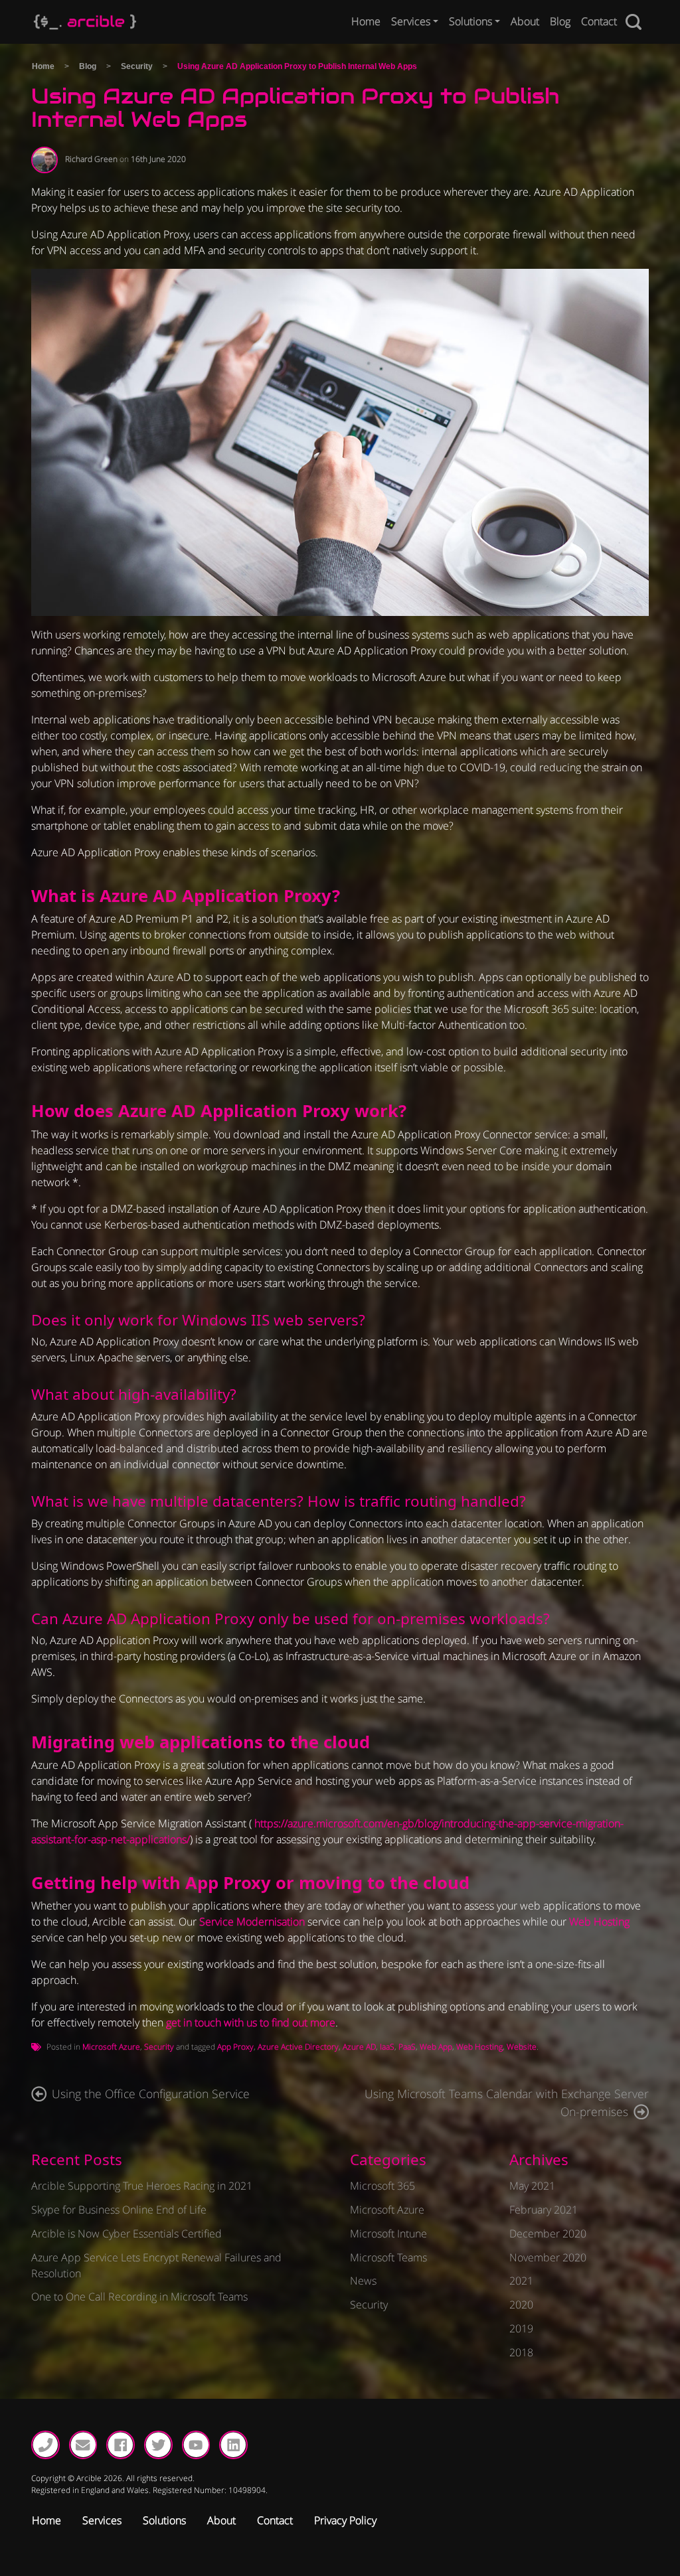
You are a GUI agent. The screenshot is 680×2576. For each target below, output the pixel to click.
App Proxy (235, 2047)
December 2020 (548, 2234)
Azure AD (359, 2047)
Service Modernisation (252, 1922)
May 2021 (532, 2186)
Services (411, 21)
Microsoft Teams (388, 2257)
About (525, 21)
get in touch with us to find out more (251, 2022)
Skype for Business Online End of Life (119, 2210)
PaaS (407, 2047)
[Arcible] (85, 22)
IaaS (387, 2047)
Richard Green (91, 159)
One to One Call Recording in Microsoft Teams (139, 2297)
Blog (560, 21)
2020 (521, 2305)
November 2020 (548, 2257)
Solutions (470, 21)
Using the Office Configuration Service (151, 2093)
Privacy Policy (345, 2520)
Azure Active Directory (298, 2047)
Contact (599, 21)
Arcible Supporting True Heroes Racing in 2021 (142, 2186)
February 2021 (544, 2210)
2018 (521, 2352)
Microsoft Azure (111, 2047)
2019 (521, 2328)
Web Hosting (599, 1922)
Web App (436, 2047)
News (363, 2281)
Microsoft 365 (382, 2186)
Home (366, 21)
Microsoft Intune (388, 2234)
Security (137, 66)
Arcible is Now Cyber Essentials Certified (127, 2234)
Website (522, 2047)
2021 (521, 2281)
